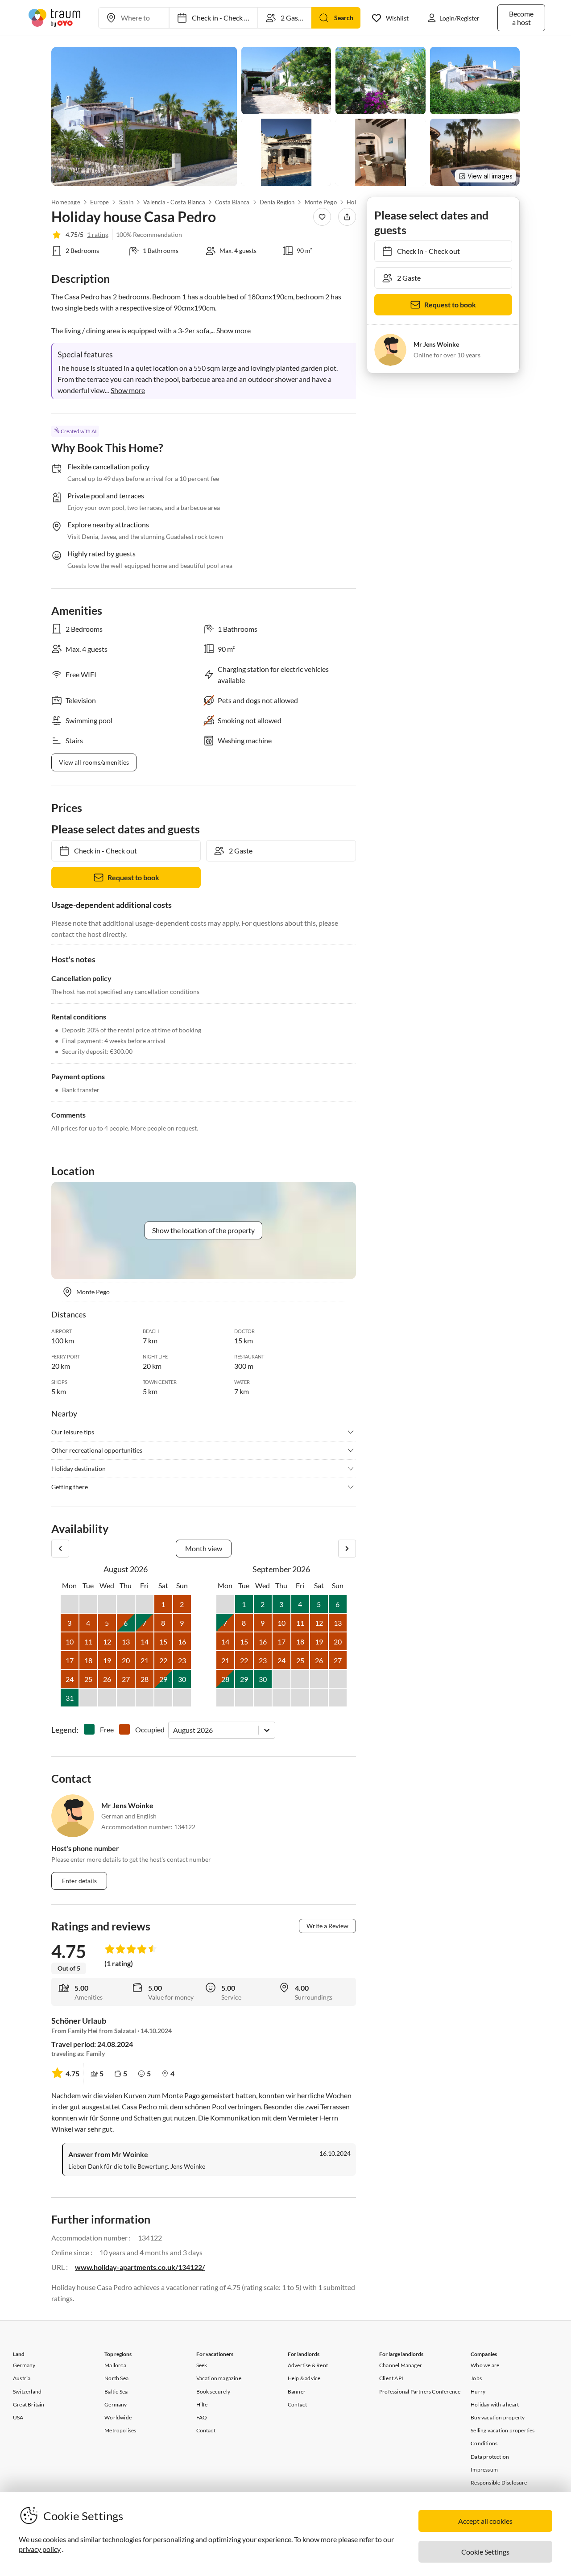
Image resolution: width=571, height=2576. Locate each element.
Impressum (484, 2470)
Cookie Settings (485, 2552)
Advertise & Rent (308, 2365)
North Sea (116, 2378)
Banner (297, 2392)
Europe (99, 202)
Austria (22, 2378)
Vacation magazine (219, 2378)
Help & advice (304, 2378)
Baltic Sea (116, 2392)
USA (18, 2417)
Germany (24, 2365)
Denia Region (277, 202)
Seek (202, 2365)
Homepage (66, 202)
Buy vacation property (498, 2417)
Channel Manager (401, 2365)
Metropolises (120, 2430)
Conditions (484, 2443)
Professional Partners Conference (420, 2392)
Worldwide (118, 2417)
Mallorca (115, 2365)
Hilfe (202, 2404)
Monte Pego (321, 202)
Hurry (478, 2392)
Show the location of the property (203, 1230)
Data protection (490, 2457)
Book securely (213, 2392)
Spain (126, 202)
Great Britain (29, 2404)
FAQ (202, 2417)
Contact (206, 2430)
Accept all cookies (485, 2521)
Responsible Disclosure (499, 2483)
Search (344, 18)
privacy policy (40, 2549)
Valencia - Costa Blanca (174, 202)
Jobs (476, 2378)
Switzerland (27, 2392)
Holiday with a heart (495, 2404)
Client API (391, 2378)
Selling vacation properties (503, 2430)
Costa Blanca (232, 202)
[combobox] (174, 1730)
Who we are (485, 2365)
